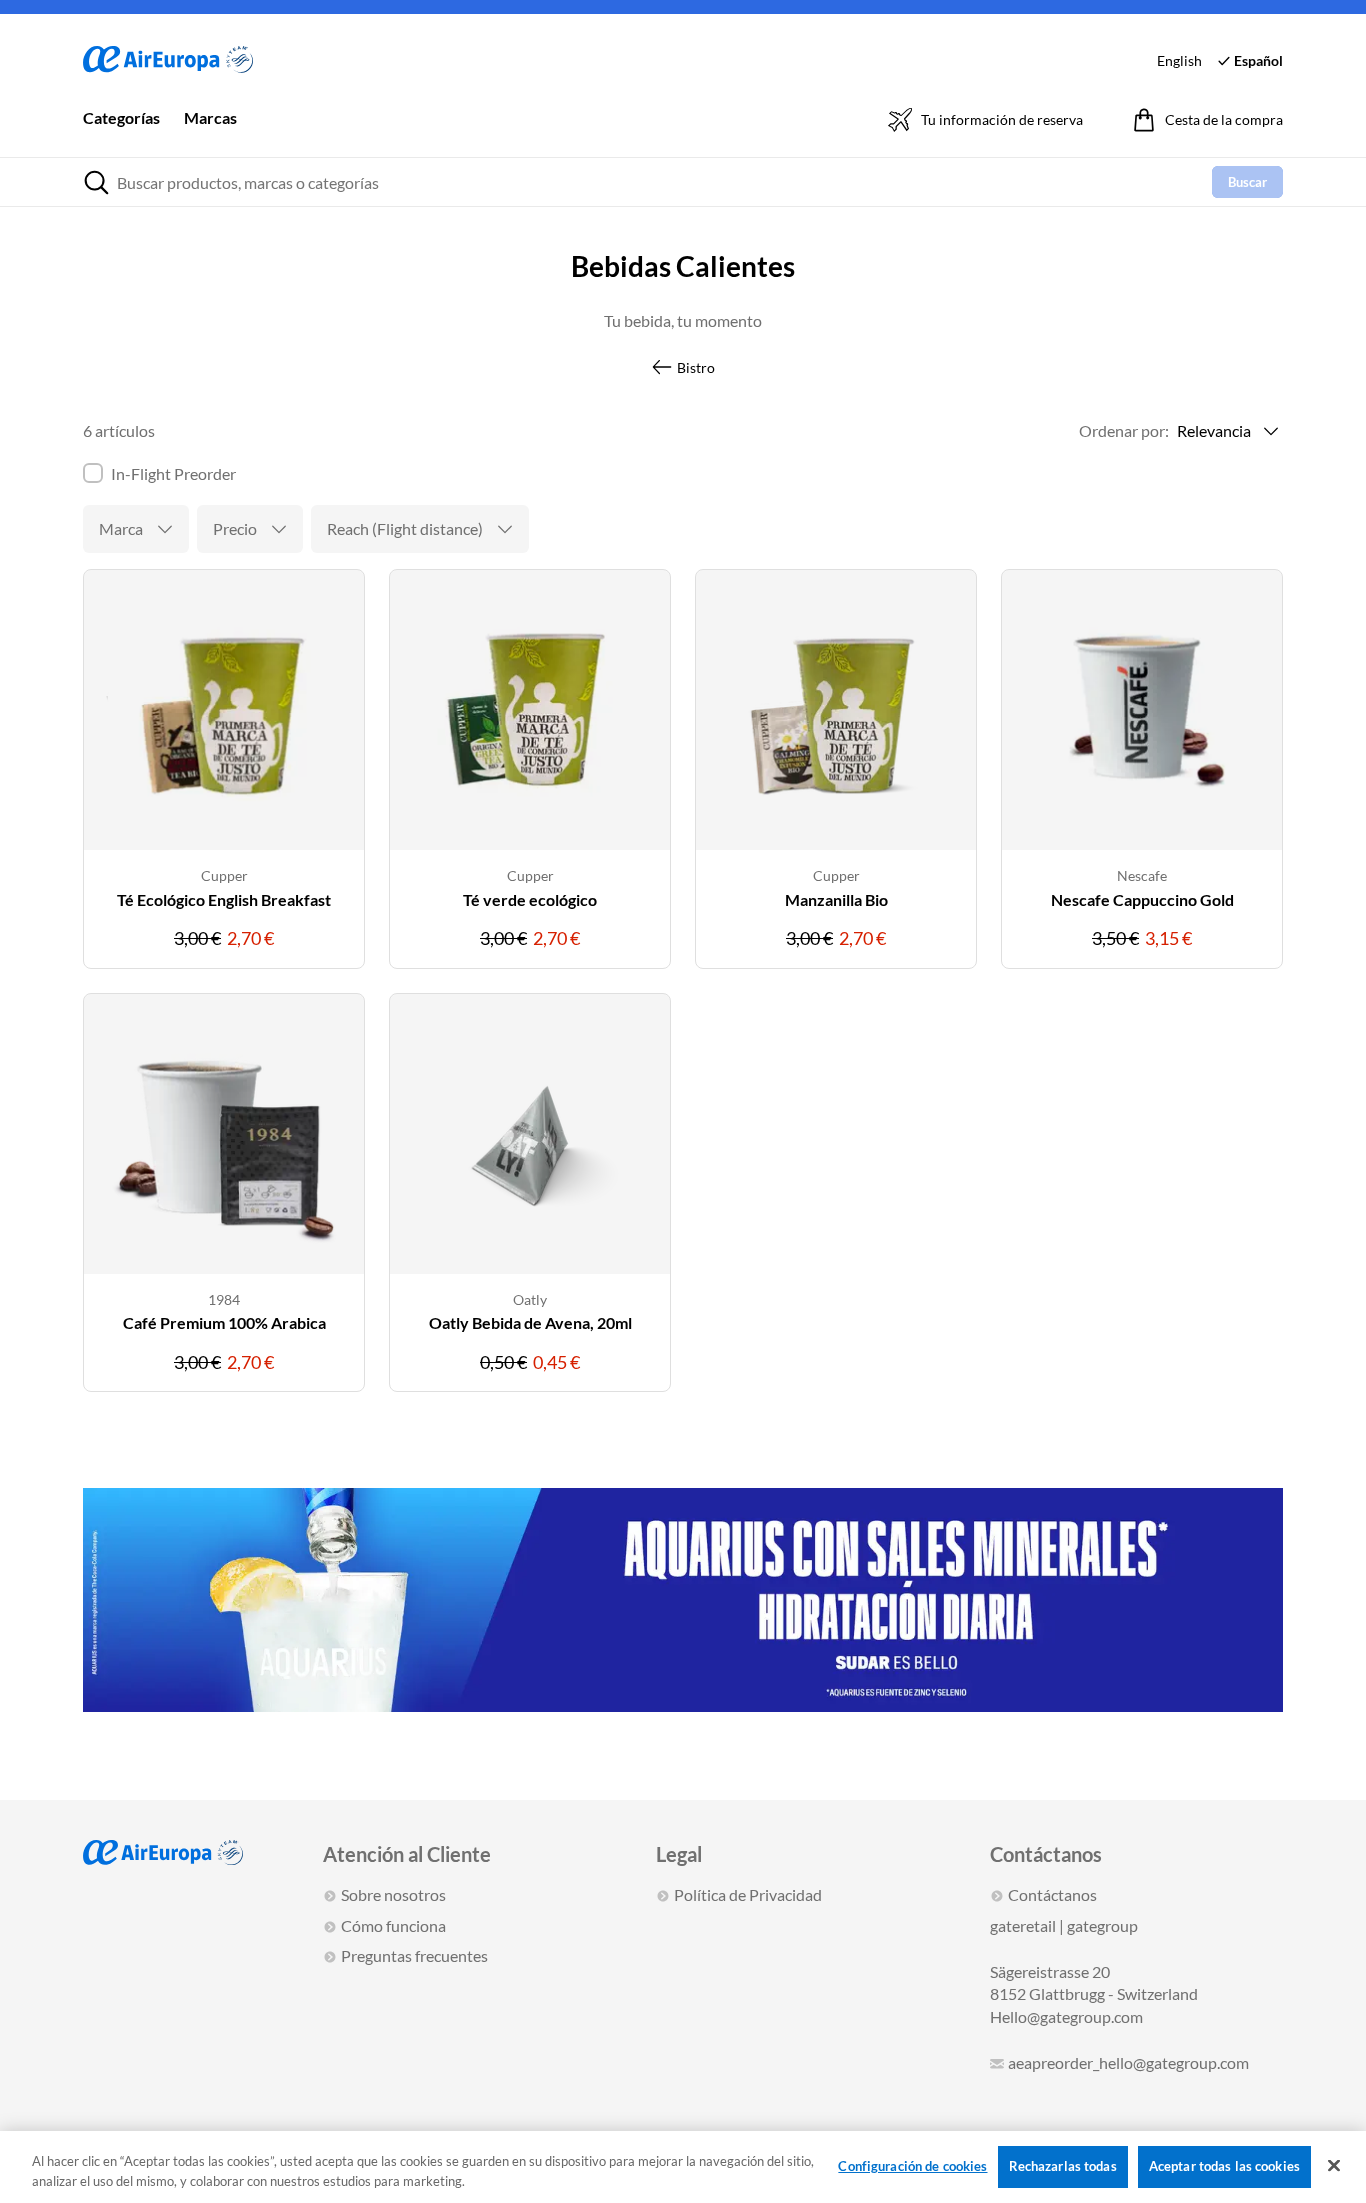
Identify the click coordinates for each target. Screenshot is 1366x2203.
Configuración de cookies (912, 2166)
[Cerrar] (1334, 2166)
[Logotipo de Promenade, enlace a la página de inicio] (168, 60)
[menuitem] (121, 132)
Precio (235, 528)
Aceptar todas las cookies (1224, 2166)
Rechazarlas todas (1063, 2166)
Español (1258, 60)
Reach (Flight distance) (405, 528)
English (1179, 60)
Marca (121, 528)
